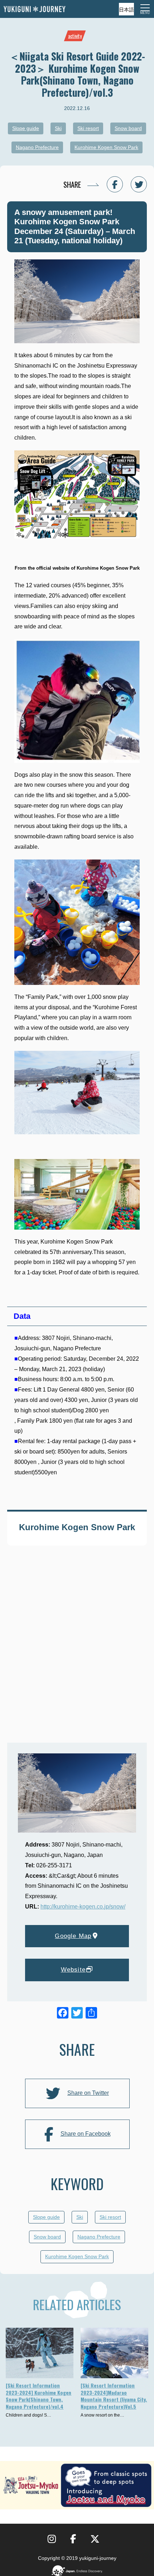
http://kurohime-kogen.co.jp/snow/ (83, 1907)
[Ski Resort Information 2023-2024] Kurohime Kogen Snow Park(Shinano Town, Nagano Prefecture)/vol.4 (38, 2396)
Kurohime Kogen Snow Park (106, 147)
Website (73, 1970)
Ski (58, 128)
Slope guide (26, 128)
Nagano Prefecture (37, 147)
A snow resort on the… (102, 2415)
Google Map (73, 1936)
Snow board (128, 128)
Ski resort (88, 128)
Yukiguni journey (34, 9)
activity (75, 36)
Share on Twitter (88, 2093)
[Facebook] (63, 2014)
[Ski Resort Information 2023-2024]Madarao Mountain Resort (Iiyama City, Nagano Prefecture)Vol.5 (114, 2396)
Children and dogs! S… (28, 2415)
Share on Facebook (86, 2134)
